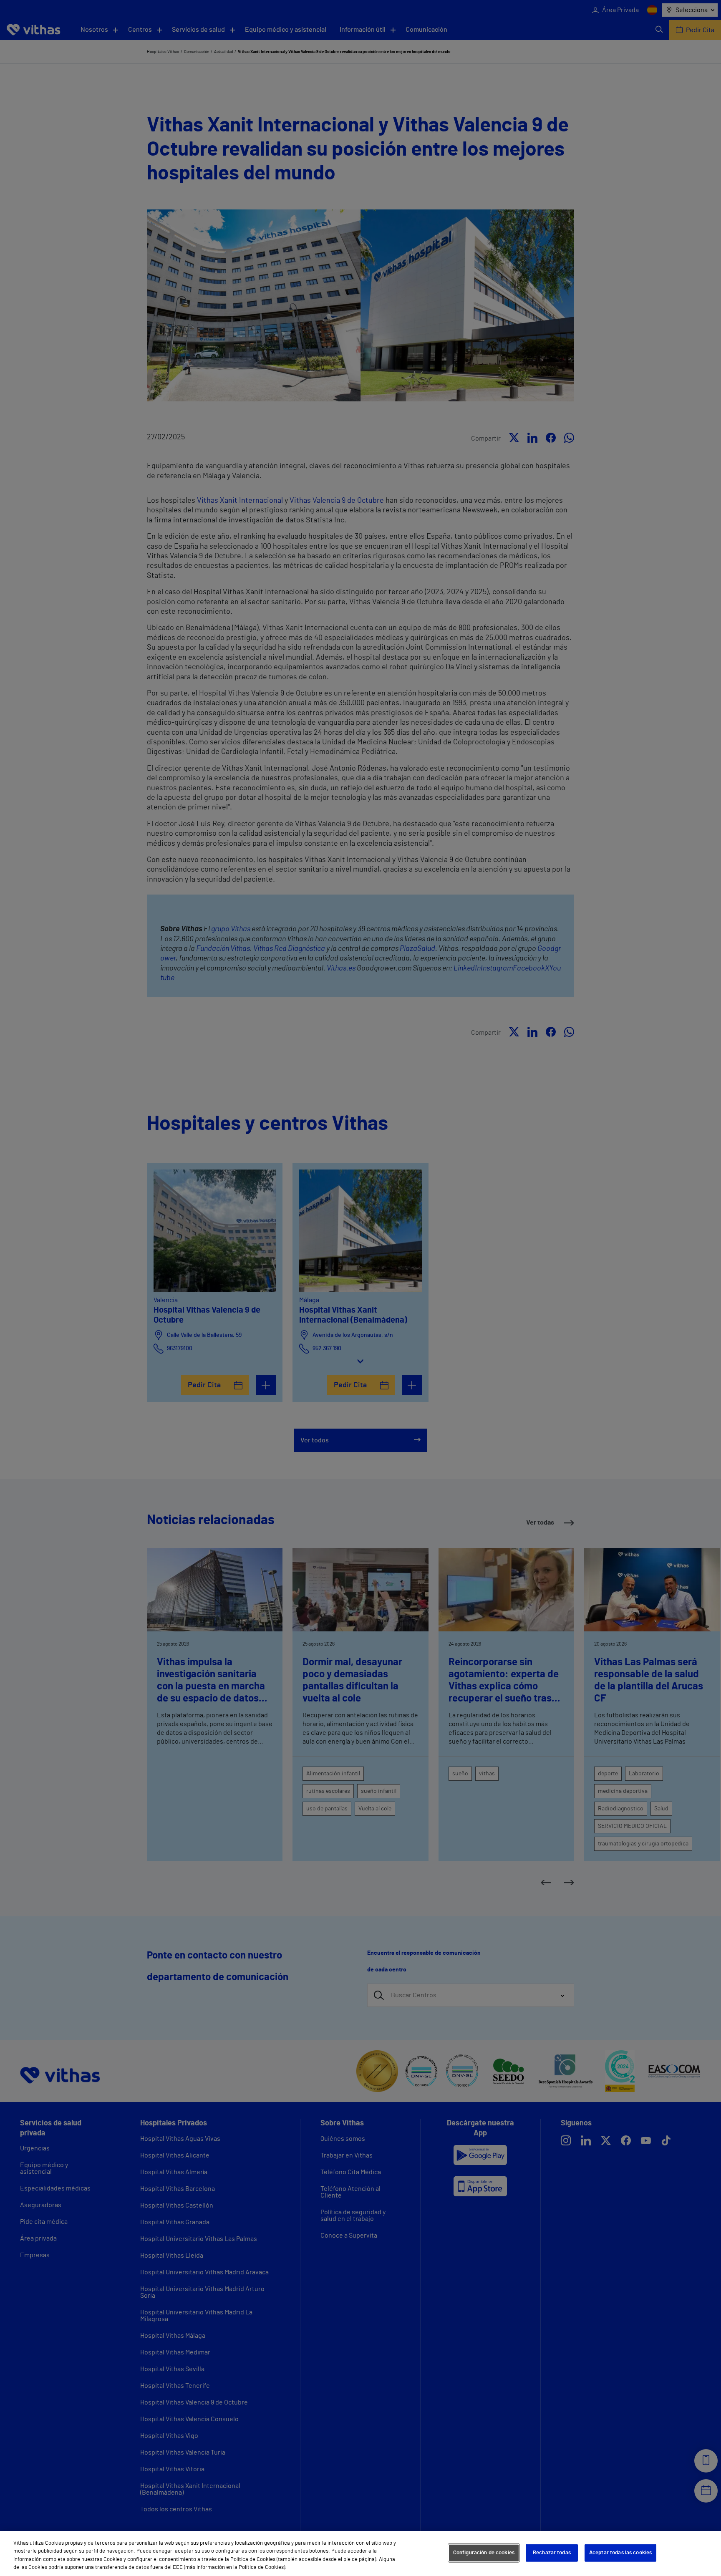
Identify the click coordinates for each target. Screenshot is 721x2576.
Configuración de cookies (484, 2553)
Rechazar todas (552, 2553)
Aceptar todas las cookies (620, 2553)
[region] (360, 2553)
